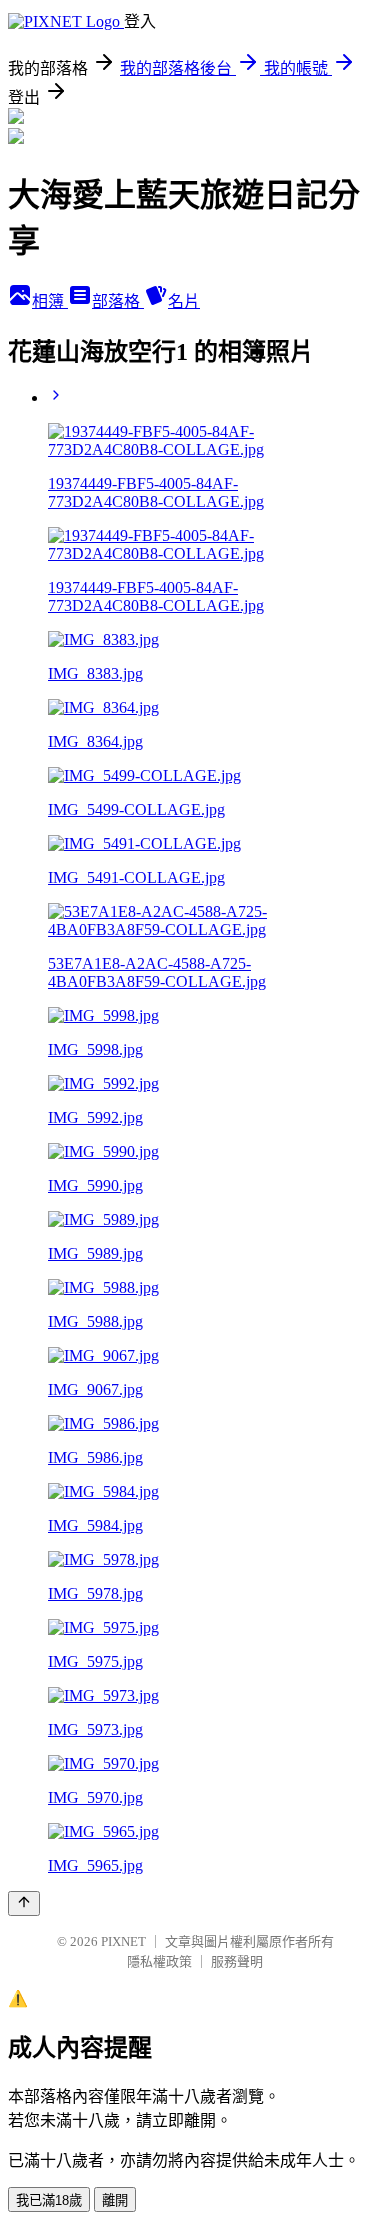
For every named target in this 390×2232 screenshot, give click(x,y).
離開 (115, 2200)
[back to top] (24, 1903)
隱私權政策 (159, 1961)
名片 (184, 301)
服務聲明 (237, 1961)
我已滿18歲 (49, 2200)
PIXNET (123, 1941)
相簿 (50, 301)
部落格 (118, 301)
